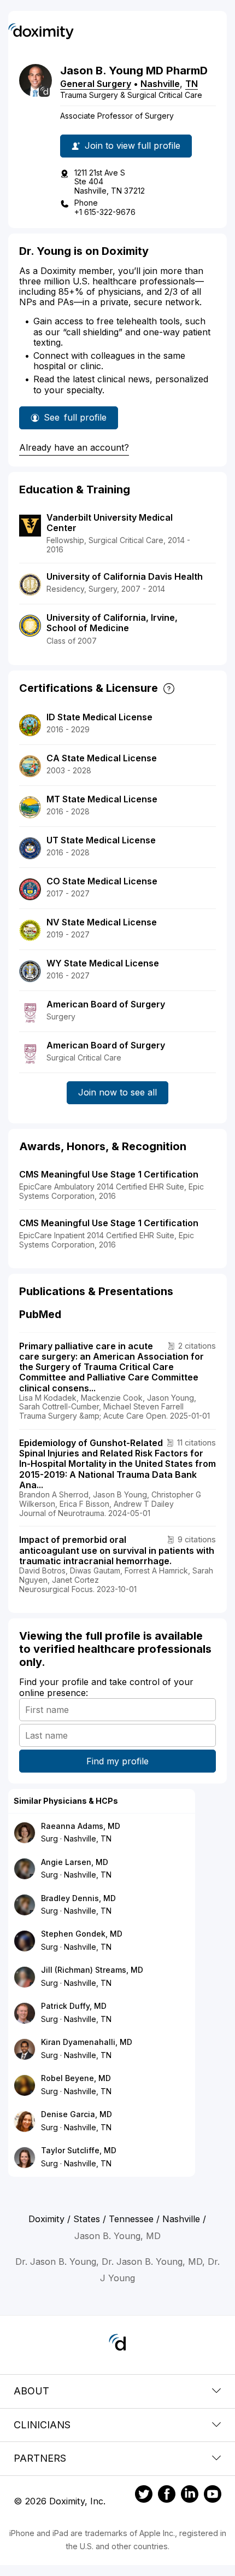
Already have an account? (74, 447)
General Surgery (96, 84)
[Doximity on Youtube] (213, 2496)
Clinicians (42, 2425)
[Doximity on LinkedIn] (190, 2496)
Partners (40, 2458)
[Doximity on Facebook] (167, 2496)
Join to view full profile (133, 145)
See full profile (75, 421)
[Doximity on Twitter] (144, 2496)
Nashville (160, 84)
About (31, 2391)
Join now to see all (117, 1092)
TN (192, 84)
